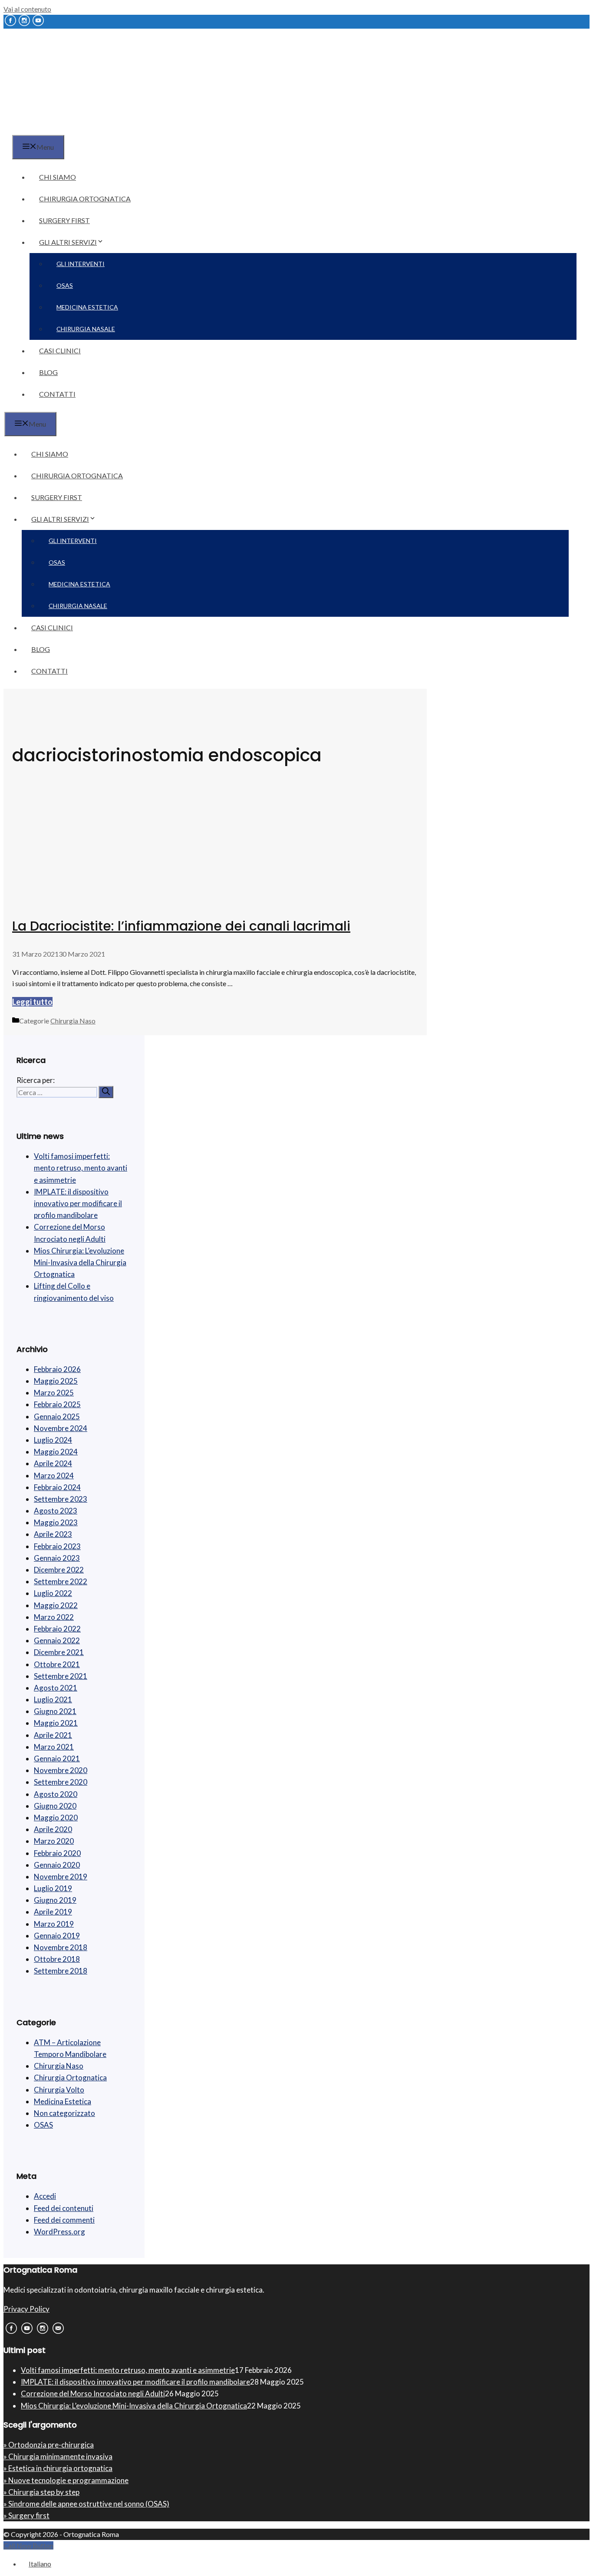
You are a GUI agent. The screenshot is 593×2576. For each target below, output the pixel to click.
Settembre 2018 (61, 1971)
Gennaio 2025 (57, 1416)
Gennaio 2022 (57, 1640)
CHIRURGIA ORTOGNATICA (85, 199)
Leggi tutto (32, 1002)
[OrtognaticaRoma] (58, 130)
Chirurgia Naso (73, 1021)
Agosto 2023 (56, 1511)
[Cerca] (106, 1092)
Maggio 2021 (56, 1723)
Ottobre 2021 (57, 1664)
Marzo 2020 (54, 1841)
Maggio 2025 (56, 1381)
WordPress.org (59, 2232)
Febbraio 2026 (57, 1369)
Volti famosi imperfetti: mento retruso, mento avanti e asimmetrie (81, 1168)
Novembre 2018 (61, 1947)
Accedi (45, 2196)
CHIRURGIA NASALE (86, 329)
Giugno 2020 (55, 1806)
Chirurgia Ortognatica (70, 2078)
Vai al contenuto (27, 9)
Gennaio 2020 (57, 1865)
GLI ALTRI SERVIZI (68, 242)
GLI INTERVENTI (81, 264)
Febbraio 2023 (57, 1546)
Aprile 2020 (53, 1829)
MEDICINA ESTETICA (87, 307)
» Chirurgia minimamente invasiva (58, 2456)
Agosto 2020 (56, 1794)
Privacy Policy (26, 2309)
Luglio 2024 (53, 1440)
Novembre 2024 (61, 1428)
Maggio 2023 (56, 1522)
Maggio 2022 (56, 1605)
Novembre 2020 (61, 1770)
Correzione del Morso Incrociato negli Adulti (93, 2393)
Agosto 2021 (56, 1688)
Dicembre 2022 (59, 1570)
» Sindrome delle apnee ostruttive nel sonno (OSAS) (86, 2504)
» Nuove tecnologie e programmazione (66, 2480)
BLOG (48, 372)
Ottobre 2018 (57, 1959)
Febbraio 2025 (57, 1404)
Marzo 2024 (54, 1476)
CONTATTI (57, 394)
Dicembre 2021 (59, 1652)
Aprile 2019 (53, 1912)
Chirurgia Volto (59, 2090)
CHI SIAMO (58, 177)
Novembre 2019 (61, 1877)
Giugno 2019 (55, 1900)
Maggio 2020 (56, 1818)
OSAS (65, 285)
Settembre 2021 (61, 1676)
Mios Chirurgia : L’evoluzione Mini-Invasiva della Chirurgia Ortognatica (80, 1262)
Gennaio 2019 (57, 1936)
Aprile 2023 (53, 1534)
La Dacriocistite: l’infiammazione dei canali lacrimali (181, 926)
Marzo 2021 (54, 1747)
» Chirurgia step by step (41, 2492)
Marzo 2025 (54, 1393)
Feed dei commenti (64, 2220)
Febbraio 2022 (57, 1629)
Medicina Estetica (63, 2101)
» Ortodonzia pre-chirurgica (49, 2445)
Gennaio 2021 (57, 1758)
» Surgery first (26, 2515)
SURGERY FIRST (64, 220)
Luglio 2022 (53, 1593)
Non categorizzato (64, 2113)
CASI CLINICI (60, 350)
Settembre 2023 (61, 1499)
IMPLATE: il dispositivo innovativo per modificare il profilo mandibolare (78, 1203)
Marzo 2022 (54, 1617)
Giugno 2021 (55, 1711)
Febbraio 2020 (57, 1853)
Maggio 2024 (56, 1452)
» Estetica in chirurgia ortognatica (58, 2468)
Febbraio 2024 (57, 1487)
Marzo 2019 (54, 1924)
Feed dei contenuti (64, 2208)
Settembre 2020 (61, 1782)
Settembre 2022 (61, 1581)
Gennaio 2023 (57, 1558)
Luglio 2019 (53, 1888)
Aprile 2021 (53, 1735)
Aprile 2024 (53, 1463)
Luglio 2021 (53, 1699)
